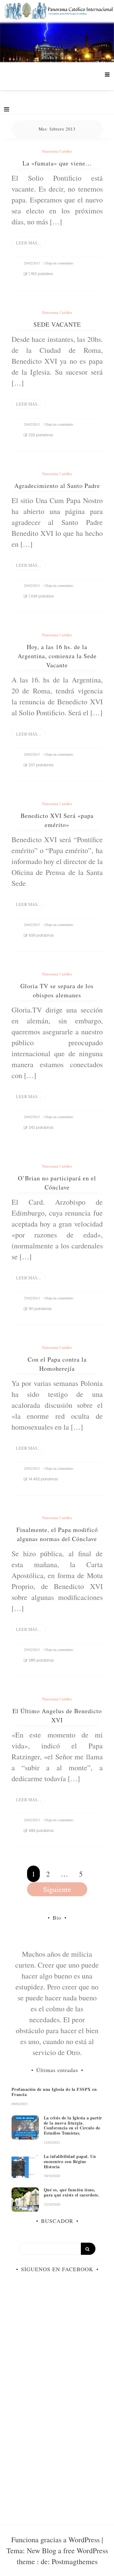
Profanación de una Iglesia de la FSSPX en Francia (54, 2092)
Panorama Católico (57, 151)
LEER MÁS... (29, 243)
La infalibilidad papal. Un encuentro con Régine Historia (70, 2161)
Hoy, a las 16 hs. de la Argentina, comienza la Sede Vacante (57, 656)
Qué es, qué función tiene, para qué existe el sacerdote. (72, 2192)
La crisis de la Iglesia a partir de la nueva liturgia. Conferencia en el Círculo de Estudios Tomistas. (73, 2125)
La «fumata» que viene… (57, 163)
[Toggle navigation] (7, 109)
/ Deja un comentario (58, 263)
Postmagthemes (75, 2561)
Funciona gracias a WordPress (56, 2540)
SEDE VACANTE (57, 324)
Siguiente (57, 1889)
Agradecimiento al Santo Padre (57, 486)
